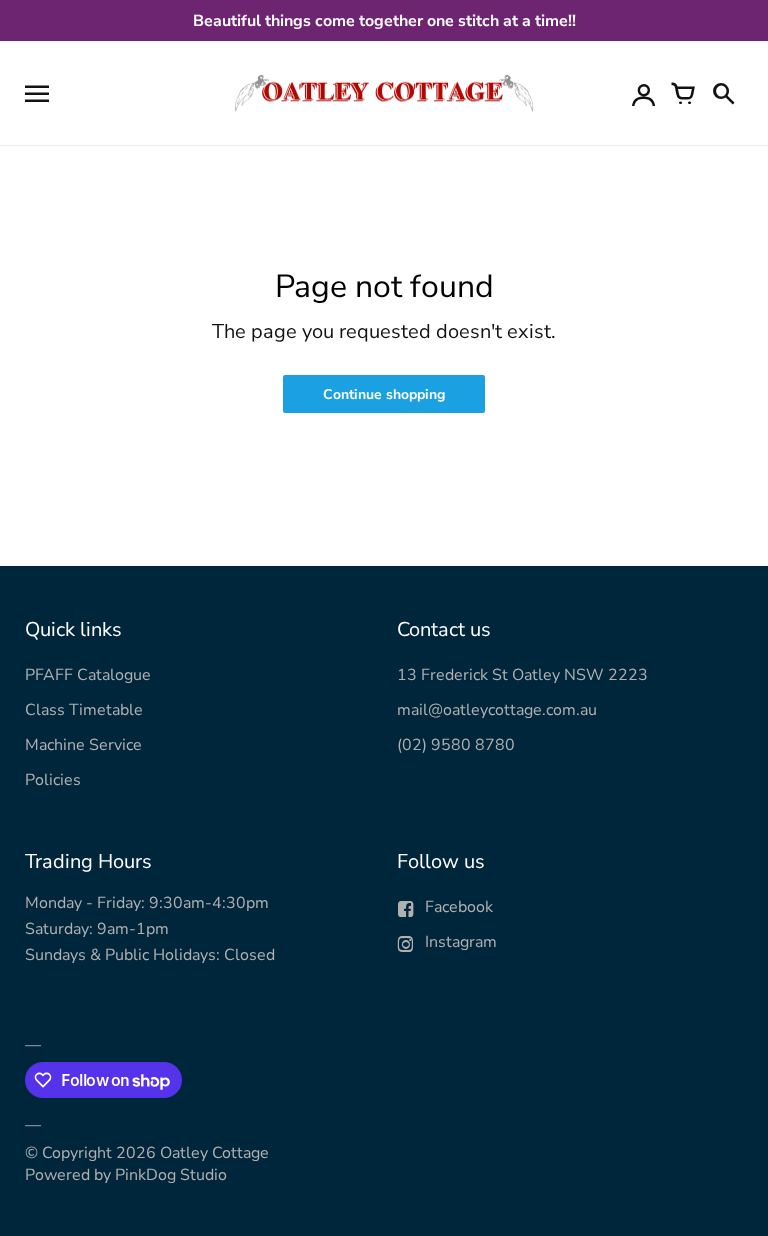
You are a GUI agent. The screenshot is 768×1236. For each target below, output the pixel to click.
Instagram (461, 942)
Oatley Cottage (214, 1153)
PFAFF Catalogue (88, 675)
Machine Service (83, 745)
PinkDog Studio (171, 1175)
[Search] (723, 93)
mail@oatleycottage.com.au (497, 710)
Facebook (459, 907)
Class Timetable (84, 710)
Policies (53, 780)
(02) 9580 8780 (456, 745)
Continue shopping (384, 394)
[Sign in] (643, 93)
